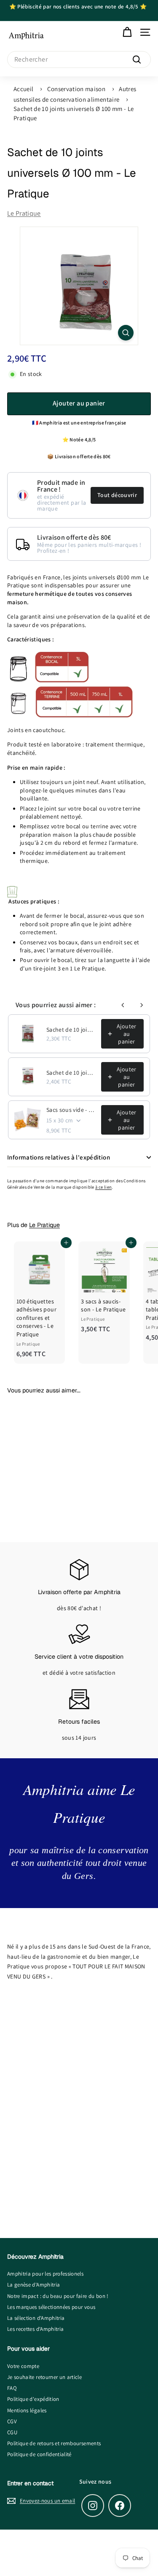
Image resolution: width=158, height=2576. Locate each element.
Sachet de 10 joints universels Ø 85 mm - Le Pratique (71, 1073)
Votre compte (23, 2366)
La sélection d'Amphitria (36, 2318)
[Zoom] (126, 333)
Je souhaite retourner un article (44, 2377)
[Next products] (142, 1005)
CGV (12, 2421)
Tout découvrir (117, 495)
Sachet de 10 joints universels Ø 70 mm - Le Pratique (71, 1030)
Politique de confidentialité (39, 2454)
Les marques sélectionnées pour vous (51, 2307)
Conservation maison (76, 89)
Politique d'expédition (33, 2399)
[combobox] (79, 59)
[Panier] (127, 32)
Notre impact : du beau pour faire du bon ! (58, 2296)
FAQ (12, 2388)
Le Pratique (24, 213)
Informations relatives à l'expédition (59, 1157)
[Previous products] (123, 1005)
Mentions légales (27, 2410)
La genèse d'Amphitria (33, 2285)
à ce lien (103, 1187)
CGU (12, 2432)
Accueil (23, 89)
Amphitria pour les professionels (45, 2274)
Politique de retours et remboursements (54, 2443)
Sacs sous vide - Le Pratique (71, 1110)
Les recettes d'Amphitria (35, 2329)
